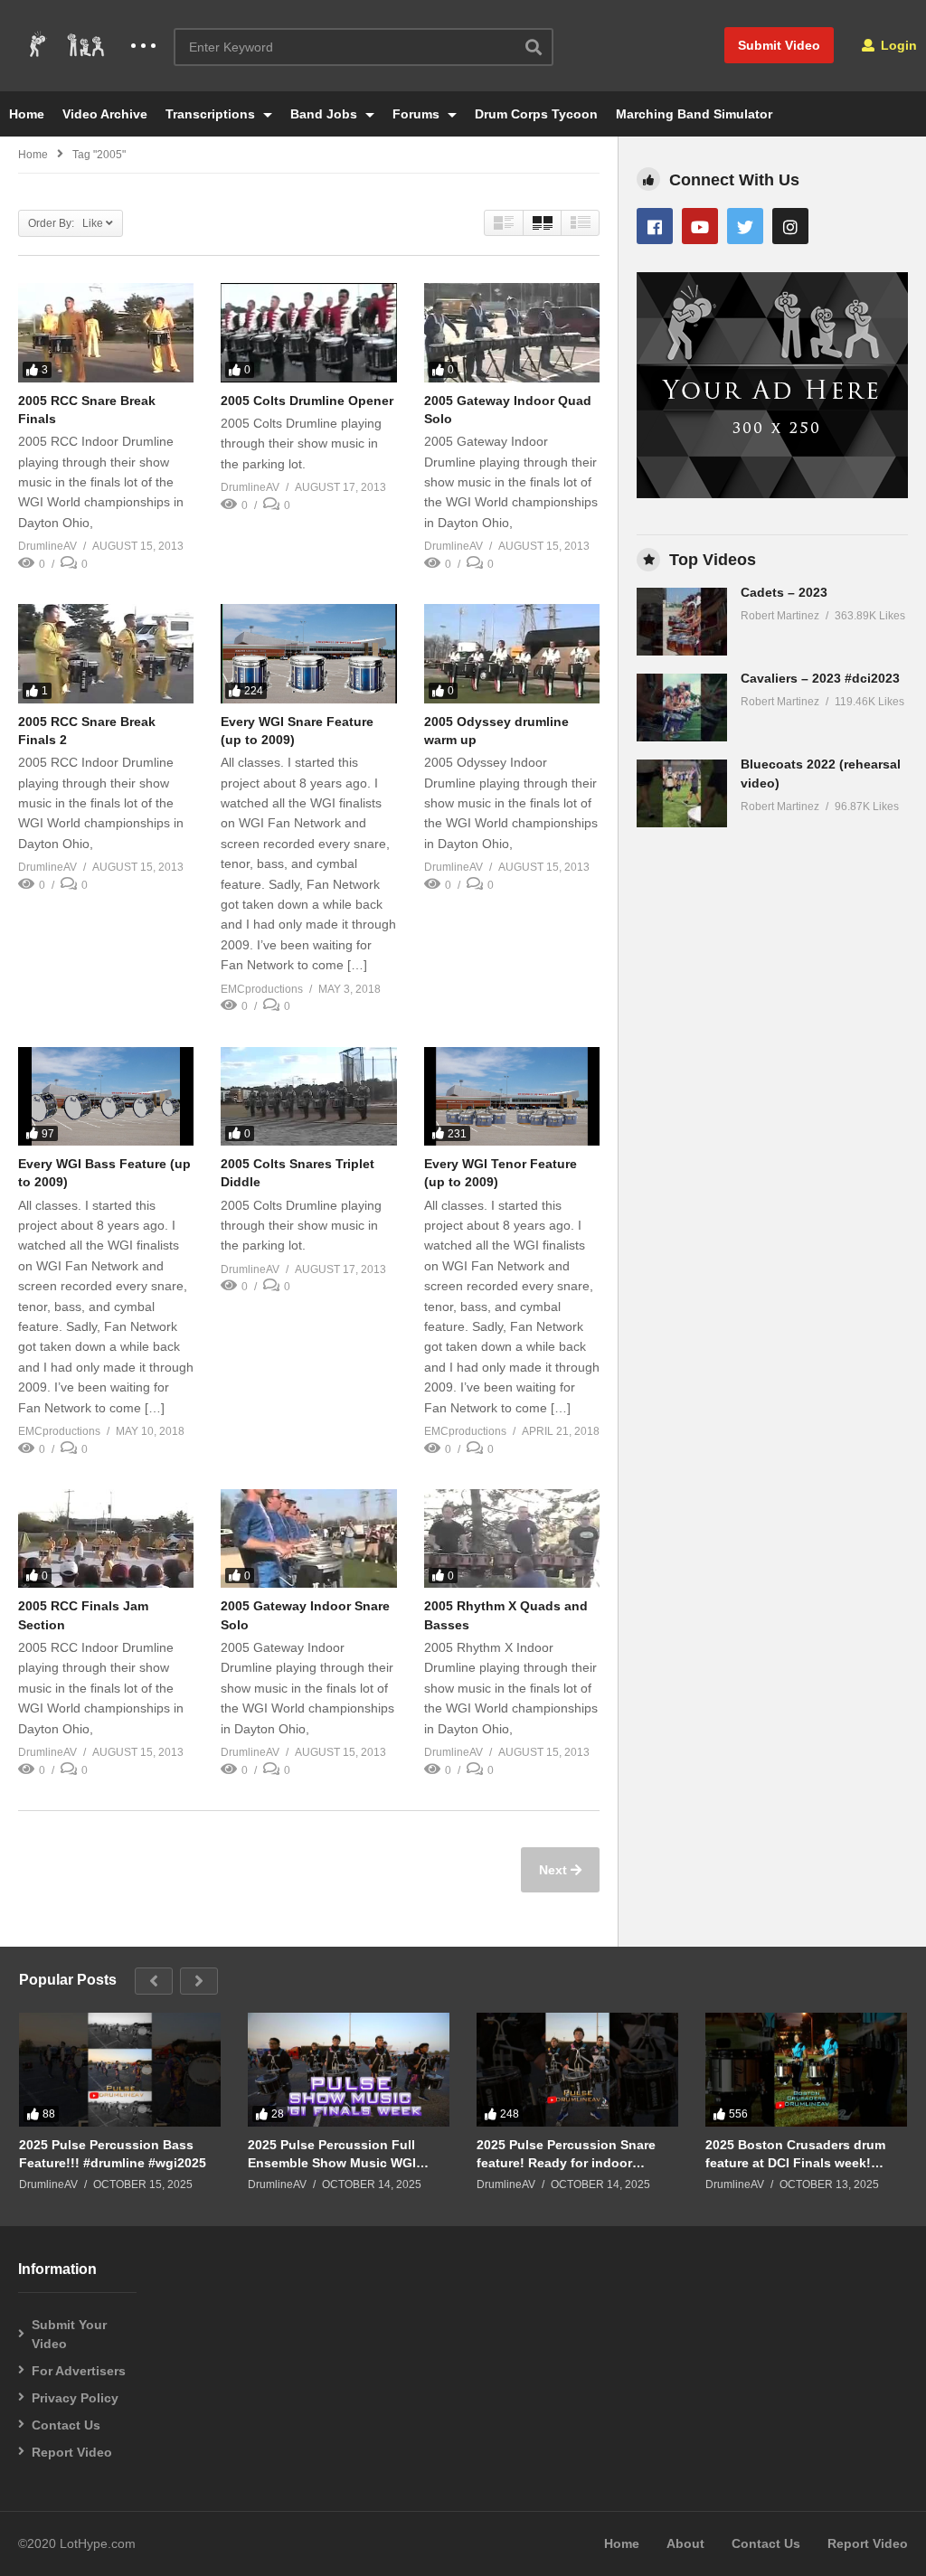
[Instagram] (790, 226)
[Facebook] (655, 226)
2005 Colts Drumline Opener (307, 401)
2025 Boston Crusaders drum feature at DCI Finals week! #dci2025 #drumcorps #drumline (804, 2154)
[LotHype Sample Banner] (772, 494)
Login (897, 45)
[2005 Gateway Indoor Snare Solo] (308, 1538)
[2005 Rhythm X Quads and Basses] (512, 1538)
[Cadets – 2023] (682, 622)
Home (27, 114)
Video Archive (105, 114)
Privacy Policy (75, 2398)
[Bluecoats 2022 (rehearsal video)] (682, 793)
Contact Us (66, 2425)
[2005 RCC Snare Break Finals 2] (106, 653)
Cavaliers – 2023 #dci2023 (820, 678)
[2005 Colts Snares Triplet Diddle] (308, 1096)
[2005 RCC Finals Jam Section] (106, 1538)
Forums (418, 114)
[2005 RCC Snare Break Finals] (106, 332)
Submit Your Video (69, 2334)
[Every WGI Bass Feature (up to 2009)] (106, 1096)
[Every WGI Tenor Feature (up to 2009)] (512, 1096)
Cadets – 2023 (784, 592)
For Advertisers (79, 2371)
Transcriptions (212, 114)
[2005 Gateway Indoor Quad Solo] (512, 332)
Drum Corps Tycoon (536, 114)
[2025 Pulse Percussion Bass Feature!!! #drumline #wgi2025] (120, 2070)
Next (555, 1870)
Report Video (72, 2452)
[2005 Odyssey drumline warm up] (512, 653)
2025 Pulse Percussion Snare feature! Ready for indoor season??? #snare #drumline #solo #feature (567, 2154)
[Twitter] (745, 226)
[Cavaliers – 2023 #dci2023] (682, 708)
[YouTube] (700, 226)
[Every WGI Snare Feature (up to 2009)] (308, 653)
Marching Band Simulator (694, 114)
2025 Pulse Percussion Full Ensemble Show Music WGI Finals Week (332, 2154)
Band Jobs (326, 114)
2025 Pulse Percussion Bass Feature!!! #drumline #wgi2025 (113, 2154)
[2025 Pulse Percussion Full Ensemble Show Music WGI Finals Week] (349, 2070)
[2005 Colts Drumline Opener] (308, 332)
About (685, 2543)
